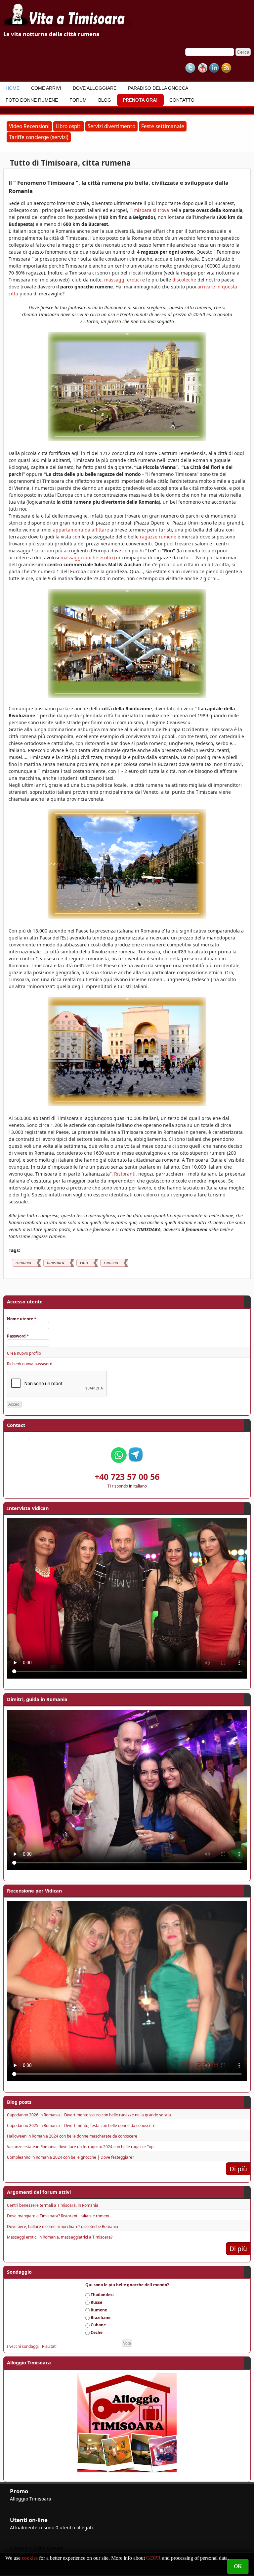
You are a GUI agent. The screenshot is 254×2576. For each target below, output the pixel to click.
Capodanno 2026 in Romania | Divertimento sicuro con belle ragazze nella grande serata (89, 2115)
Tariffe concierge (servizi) (39, 137)
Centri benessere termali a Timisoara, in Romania (53, 2205)
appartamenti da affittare (81, 530)
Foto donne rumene (32, 100)
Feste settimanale (163, 126)
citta (84, 1263)
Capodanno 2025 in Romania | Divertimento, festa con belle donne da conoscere (81, 2125)
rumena (111, 1263)
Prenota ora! (140, 100)
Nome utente (22, 1319)
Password (18, 1336)
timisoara (56, 1263)
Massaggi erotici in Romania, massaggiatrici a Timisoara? (60, 2237)
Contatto (182, 100)
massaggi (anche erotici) (88, 557)
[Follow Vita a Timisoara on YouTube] (202, 68)
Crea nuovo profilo (24, 1353)
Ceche (97, 2332)
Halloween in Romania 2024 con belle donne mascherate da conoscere (72, 2136)
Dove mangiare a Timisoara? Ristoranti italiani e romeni (58, 2216)
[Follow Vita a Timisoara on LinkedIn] (214, 68)
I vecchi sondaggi (23, 2346)
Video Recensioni (29, 126)
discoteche (184, 280)
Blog (105, 100)
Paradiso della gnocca (158, 88)
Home (13, 88)
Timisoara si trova (149, 210)
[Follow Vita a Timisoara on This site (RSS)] (226, 68)
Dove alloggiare (95, 88)
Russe (96, 2302)
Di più (238, 2169)
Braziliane (101, 2318)
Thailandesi (102, 2295)
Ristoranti (125, 1174)
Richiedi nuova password (30, 1364)
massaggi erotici (123, 280)
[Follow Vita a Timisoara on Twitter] (190, 68)
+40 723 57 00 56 (127, 1477)
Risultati (49, 2346)
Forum (78, 100)
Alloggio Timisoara (31, 2499)
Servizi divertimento (111, 126)
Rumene (99, 2310)
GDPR (153, 2558)
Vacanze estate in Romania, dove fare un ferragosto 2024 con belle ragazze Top (80, 2147)
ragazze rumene (158, 537)
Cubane (98, 2325)
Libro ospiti (69, 126)
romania (23, 1263)
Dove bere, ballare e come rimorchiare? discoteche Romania (63, 2226)
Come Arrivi (46, 88)
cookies (30, 2558)
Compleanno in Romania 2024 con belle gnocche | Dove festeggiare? (70, 2157)
